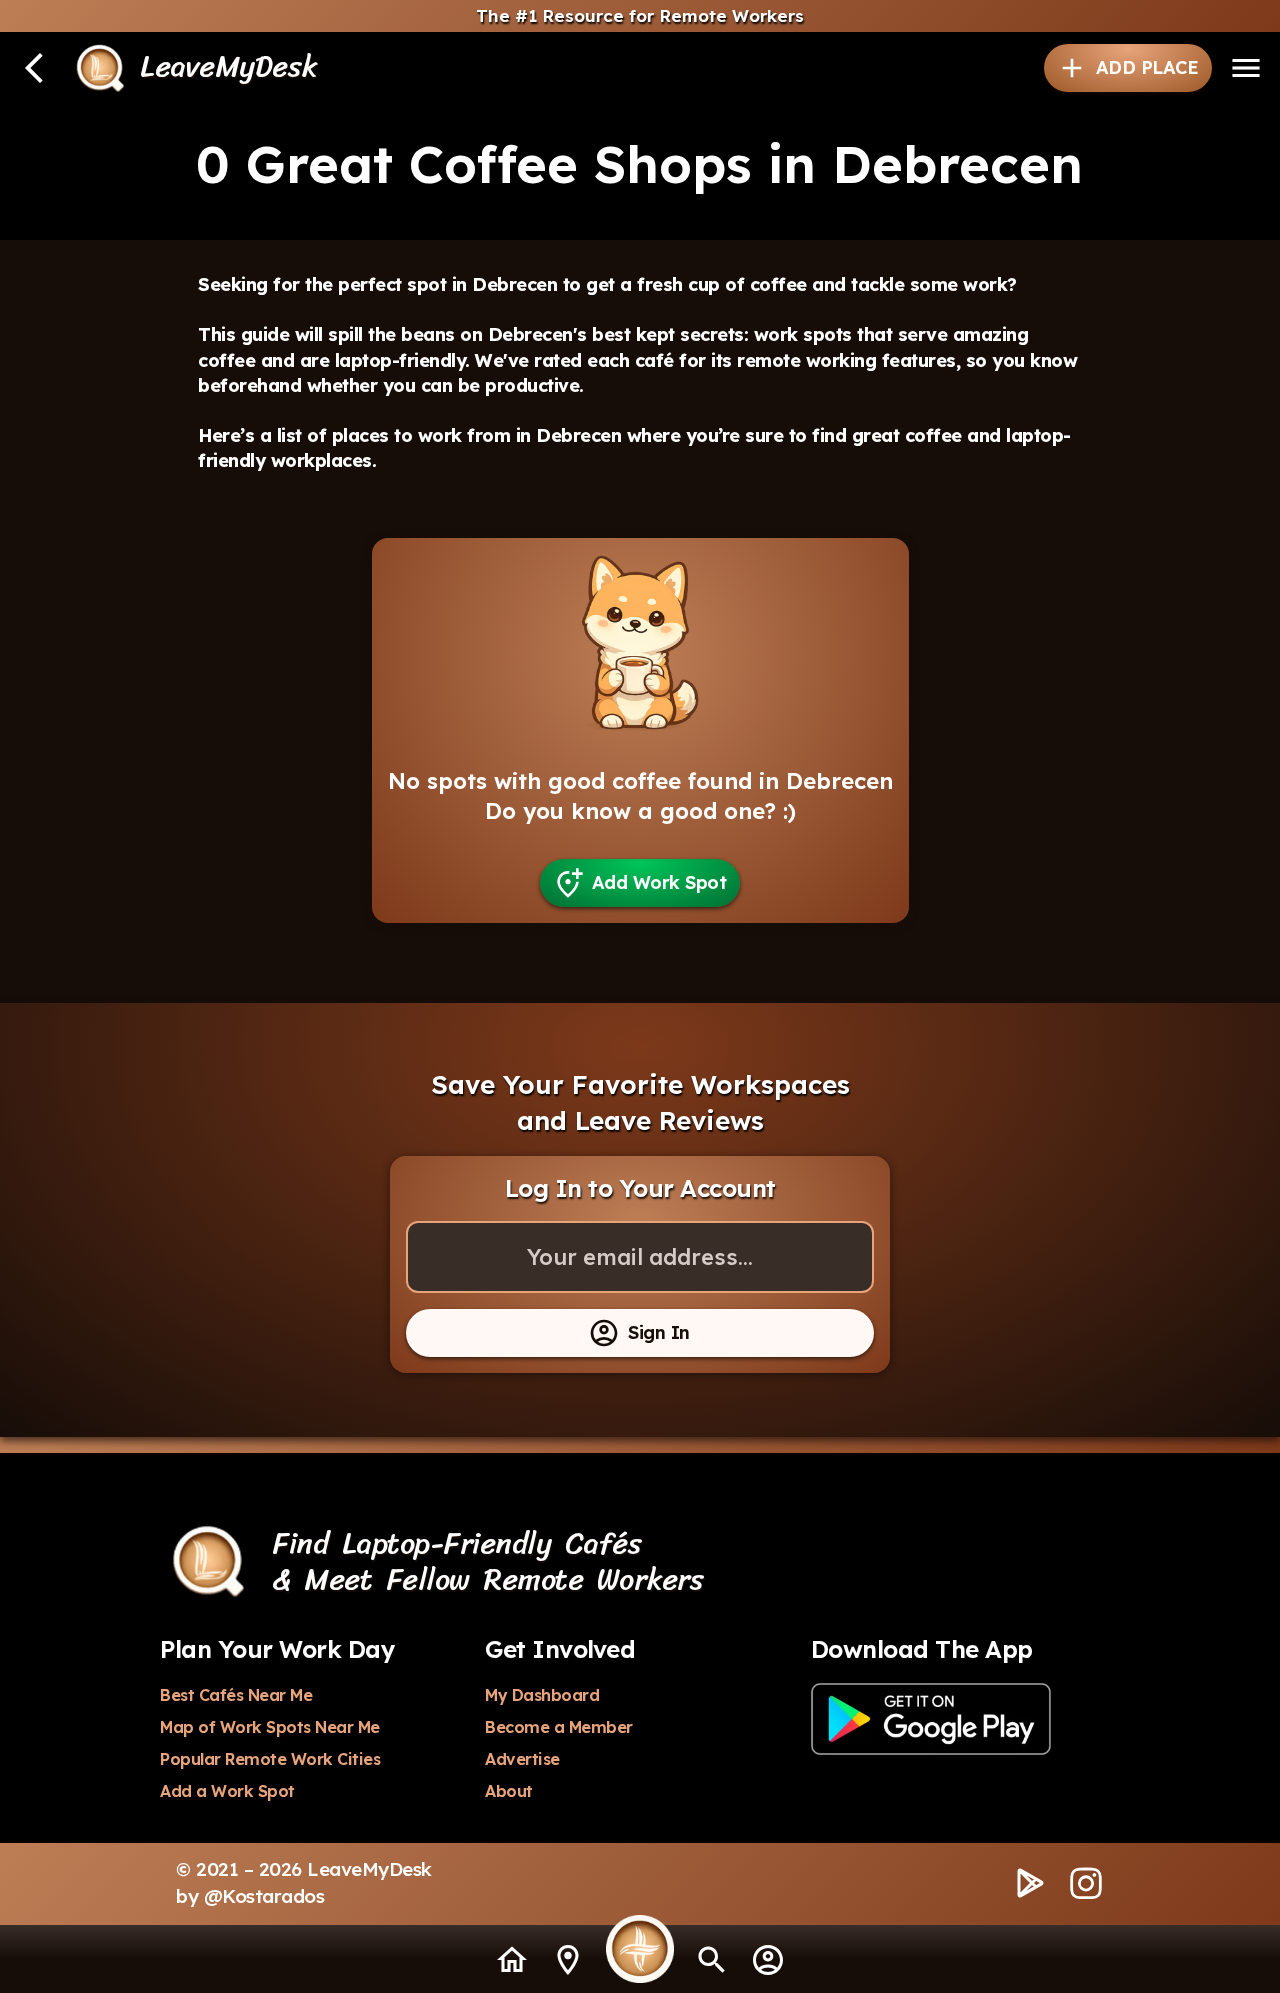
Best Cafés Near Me (236, 1695)
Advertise (522, 1759)
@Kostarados (264, 1896)
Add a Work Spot (227, 1791)
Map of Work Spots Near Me (270, 1727)
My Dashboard (542, 1695)
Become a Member (559, 1727)
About (509, 1791)
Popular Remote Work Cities (270, 1759)
